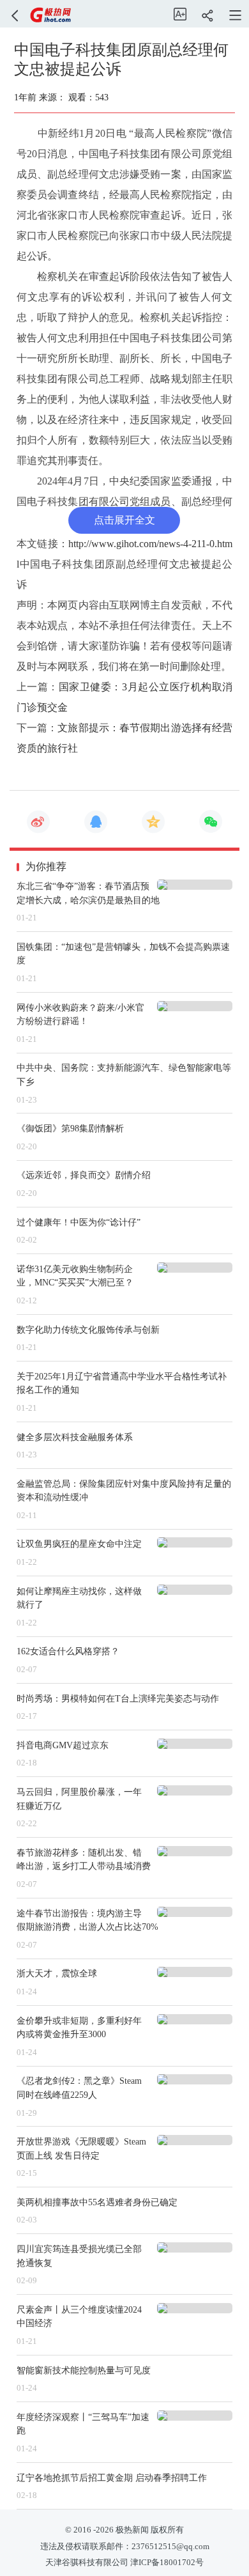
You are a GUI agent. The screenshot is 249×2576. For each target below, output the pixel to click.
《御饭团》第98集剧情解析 (70, 1128)
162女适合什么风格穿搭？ (68, 1651)
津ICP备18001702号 (167, 2563)
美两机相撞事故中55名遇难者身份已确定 (97, 2202)
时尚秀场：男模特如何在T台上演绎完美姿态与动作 (118, 1698)
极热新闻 (131, 2530)
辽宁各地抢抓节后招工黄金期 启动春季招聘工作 (112, 2478)
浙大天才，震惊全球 (57, 1973)
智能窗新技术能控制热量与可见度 (84, 2370)
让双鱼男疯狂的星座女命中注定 (79, 1544)
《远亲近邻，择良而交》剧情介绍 (84, 1175)
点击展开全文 (124, 520)
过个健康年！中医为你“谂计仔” (79, 1222)
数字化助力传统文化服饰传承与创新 (88, 1330)
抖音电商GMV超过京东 (63, 1745)
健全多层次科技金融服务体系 (75, 1437)
